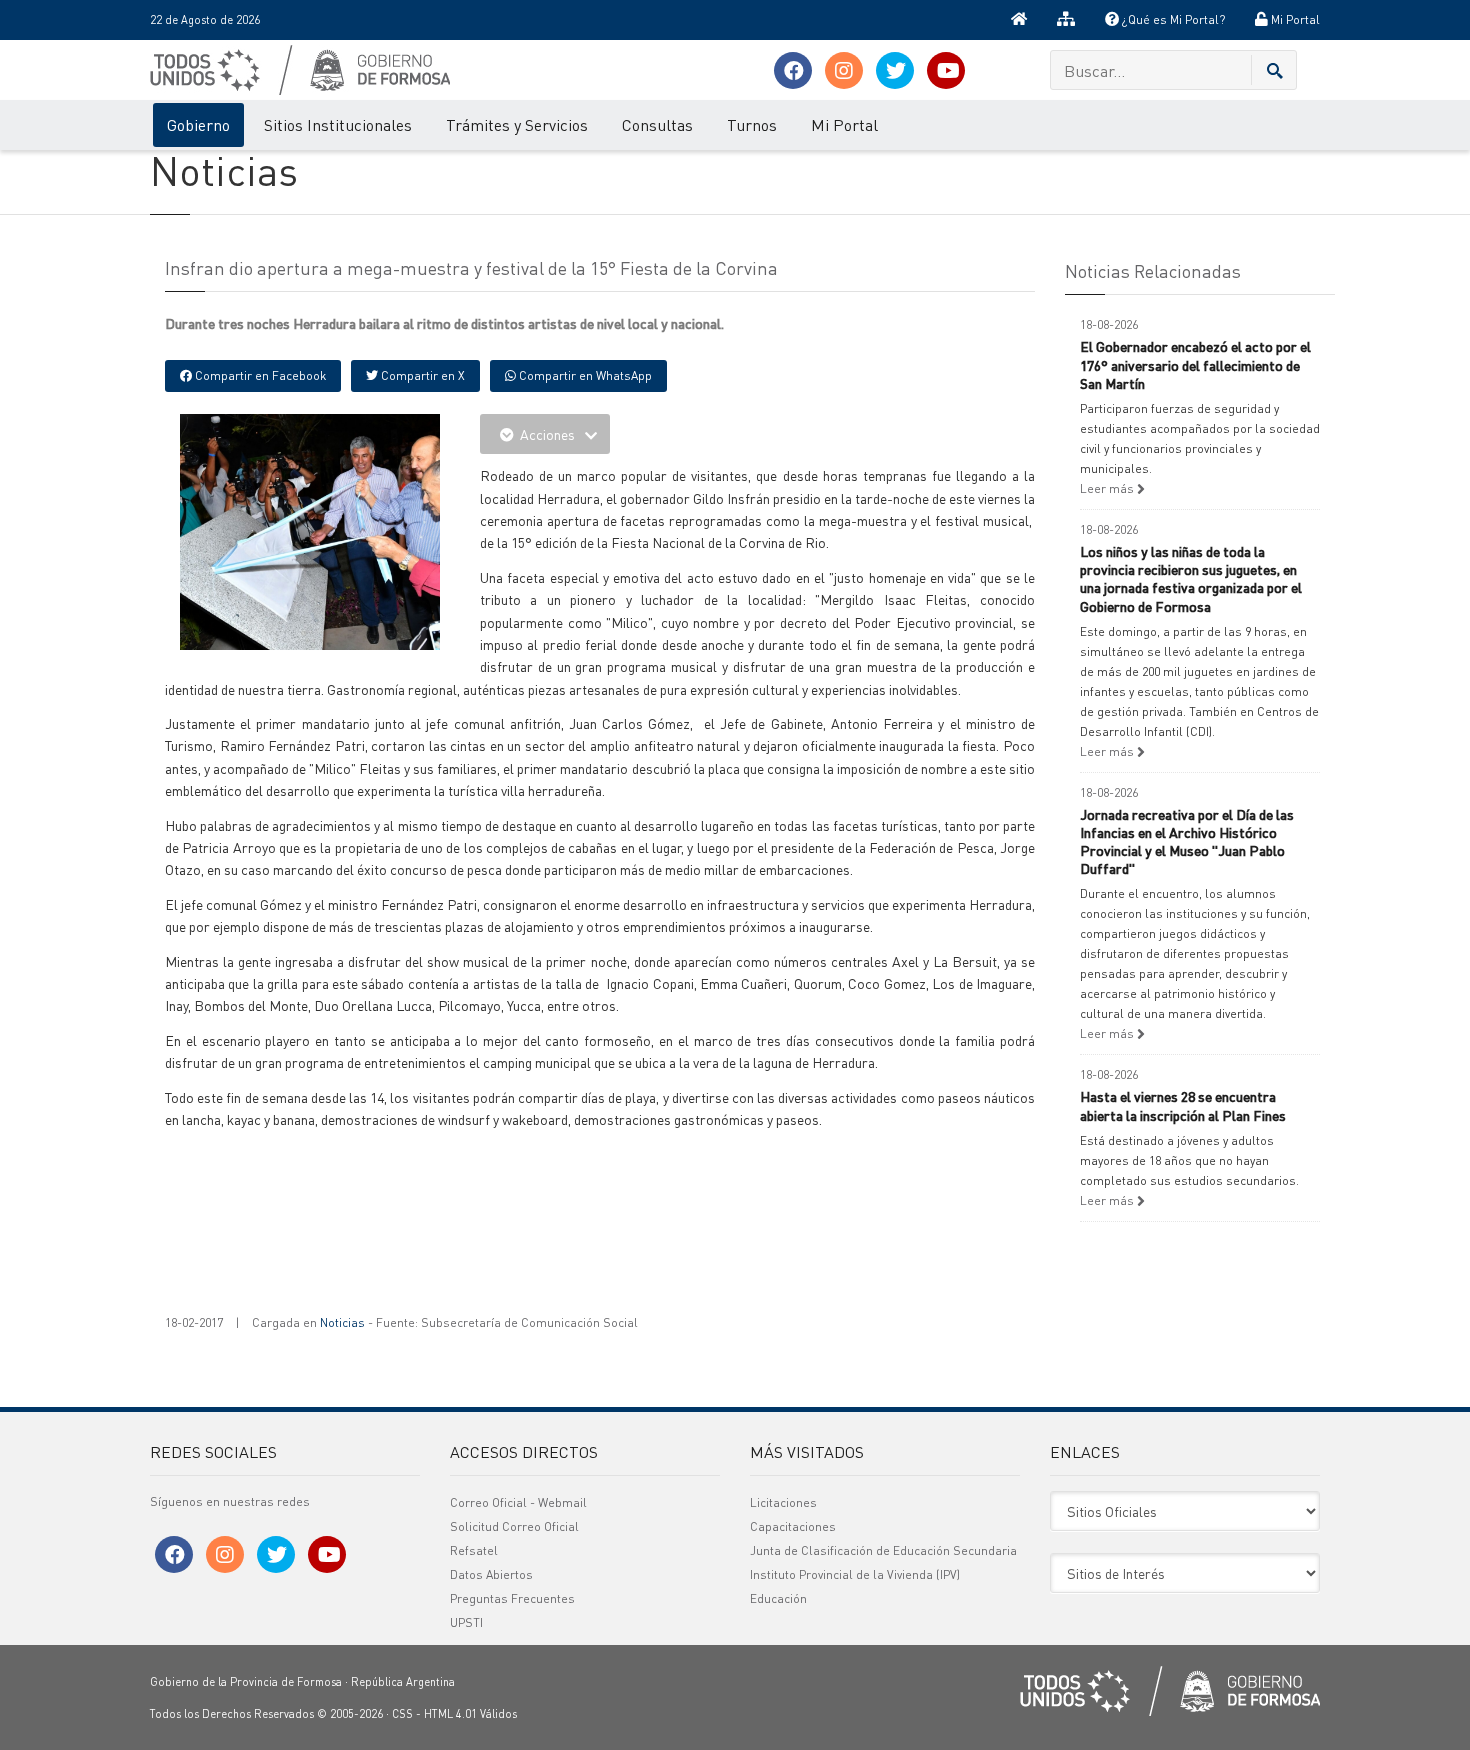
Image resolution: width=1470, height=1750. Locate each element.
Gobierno (198, 124)
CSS (402, 1714)
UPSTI (466, 1622)
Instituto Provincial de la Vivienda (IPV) (855, 1574)
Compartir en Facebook (259, 375)
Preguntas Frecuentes (512, 1598)
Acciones (547, 434)
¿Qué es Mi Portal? (1172, 19)
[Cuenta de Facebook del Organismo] (793, 70)
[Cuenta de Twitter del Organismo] (895, 70)
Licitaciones (783, 1502)
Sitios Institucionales (338, 124)
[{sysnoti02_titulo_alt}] (355, 530)
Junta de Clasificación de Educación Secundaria (883, 1550)
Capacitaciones (793, 1526)
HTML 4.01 (450, 1714)
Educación (778, 1598)
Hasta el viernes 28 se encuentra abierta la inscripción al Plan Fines (1183, 1105)
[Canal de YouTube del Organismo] (946, 70)
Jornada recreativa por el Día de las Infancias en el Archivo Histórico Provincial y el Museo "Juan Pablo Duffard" (1187, 841)
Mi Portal (1294, 19)
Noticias (342, 1322)
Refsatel (474, 1550)
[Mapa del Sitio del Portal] (1066, 20)
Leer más (1108, 488)
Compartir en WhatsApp (584, 375)
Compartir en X (421, 375)
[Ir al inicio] (1019, 20)
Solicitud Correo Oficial (514, 1526)
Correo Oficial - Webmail (518, 1502)
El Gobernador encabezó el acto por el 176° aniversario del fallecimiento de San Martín (1195, 364)
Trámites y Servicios (517, 124)
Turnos (752, 124)
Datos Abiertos (491, 1574)
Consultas (657, 124)
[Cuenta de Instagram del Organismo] (844, 70)
